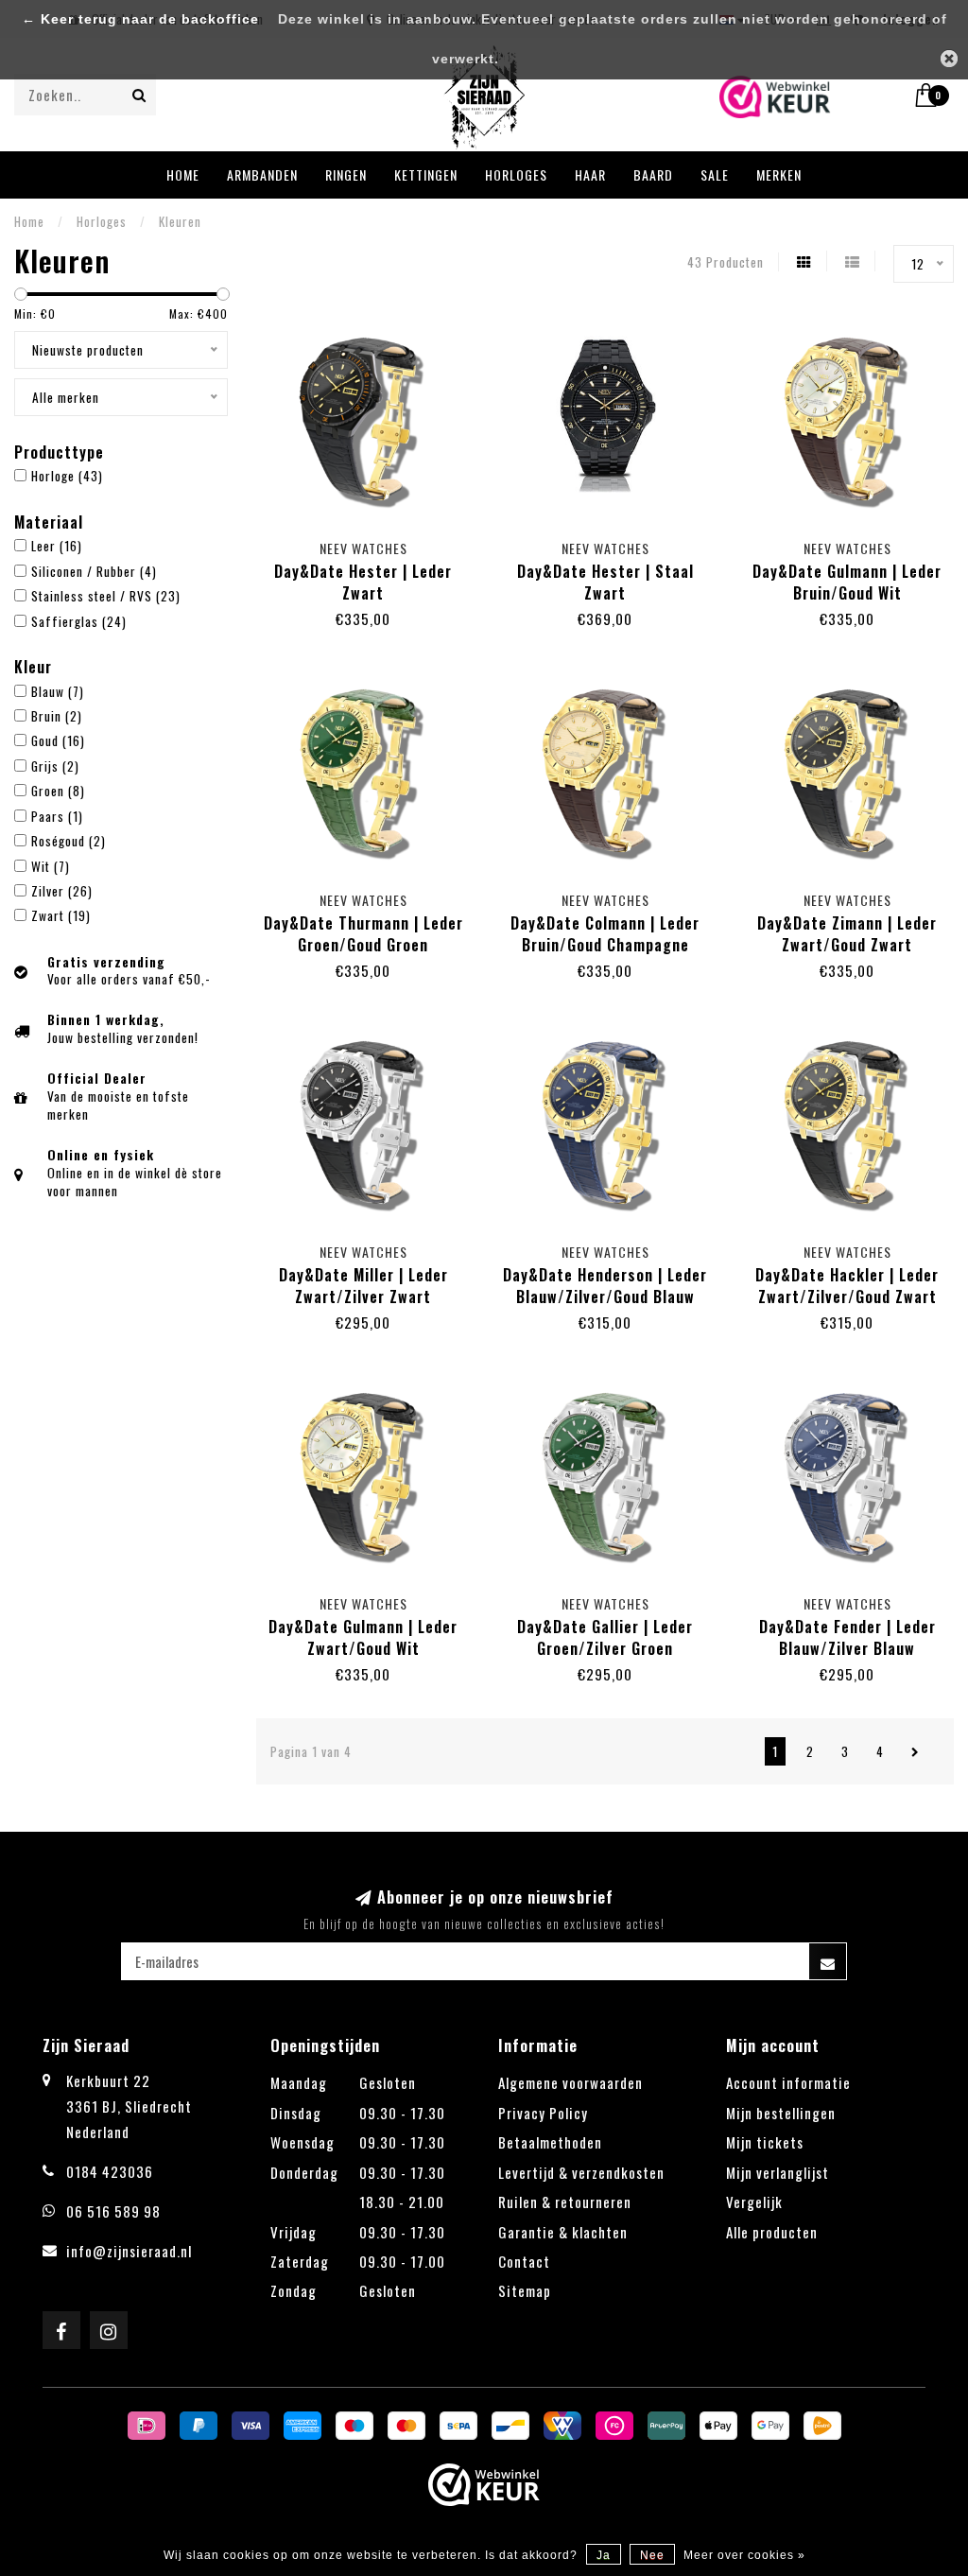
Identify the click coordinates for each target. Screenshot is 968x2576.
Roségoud (69, 841)
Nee (652, 2555)
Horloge (67, 476)
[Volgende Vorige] (915, 1751)
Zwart (61, 915)
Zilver (62, 891)
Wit (51, 866)
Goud (58, 740)
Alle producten (772, 2232)
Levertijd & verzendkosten (581, 2172)
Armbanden (262, 174)
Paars (57, 816)
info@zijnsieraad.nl (129, 2251)
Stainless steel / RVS (106, 596)
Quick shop (373, 544)
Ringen (346, 174)
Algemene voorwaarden (570, 2082)
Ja (604, 2555)
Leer (57, 546)
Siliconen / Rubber (94, 571)
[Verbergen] (949, 59)
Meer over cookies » (744, 2555)
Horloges (516, 174)
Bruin (57, 716)
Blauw (58, 691)
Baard (653, 174)
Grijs (55, 766)
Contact (524, 2261)
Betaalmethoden (550, 2142)
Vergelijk (754, 2202)
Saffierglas (79, 621)
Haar (590, 174)
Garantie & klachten (563, 2232)
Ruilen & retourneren (565, 2202)
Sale (715, 174)
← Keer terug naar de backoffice (140, 19)
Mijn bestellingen (781, 2113)
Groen (58, 791)
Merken (779, 174)
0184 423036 (110, 2171)
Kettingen (426, 174)
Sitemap (525, 2290)
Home (183, 174)
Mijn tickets (765, 2142)
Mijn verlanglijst (778, 2172)
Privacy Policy (543, 2113)
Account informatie (788, 2082)
